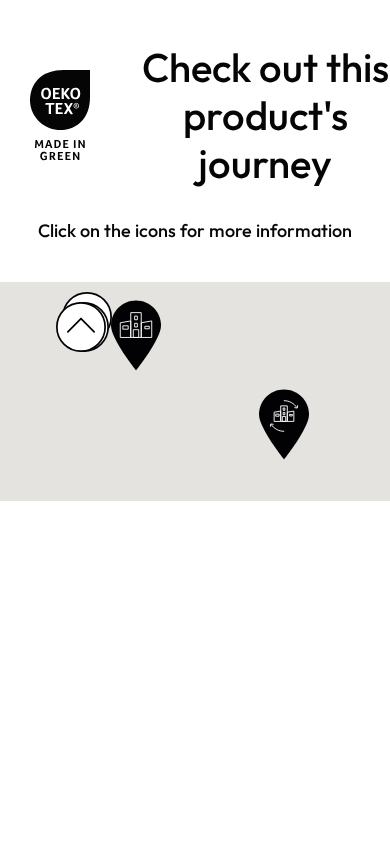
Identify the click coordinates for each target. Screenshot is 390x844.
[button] (136, 335)
